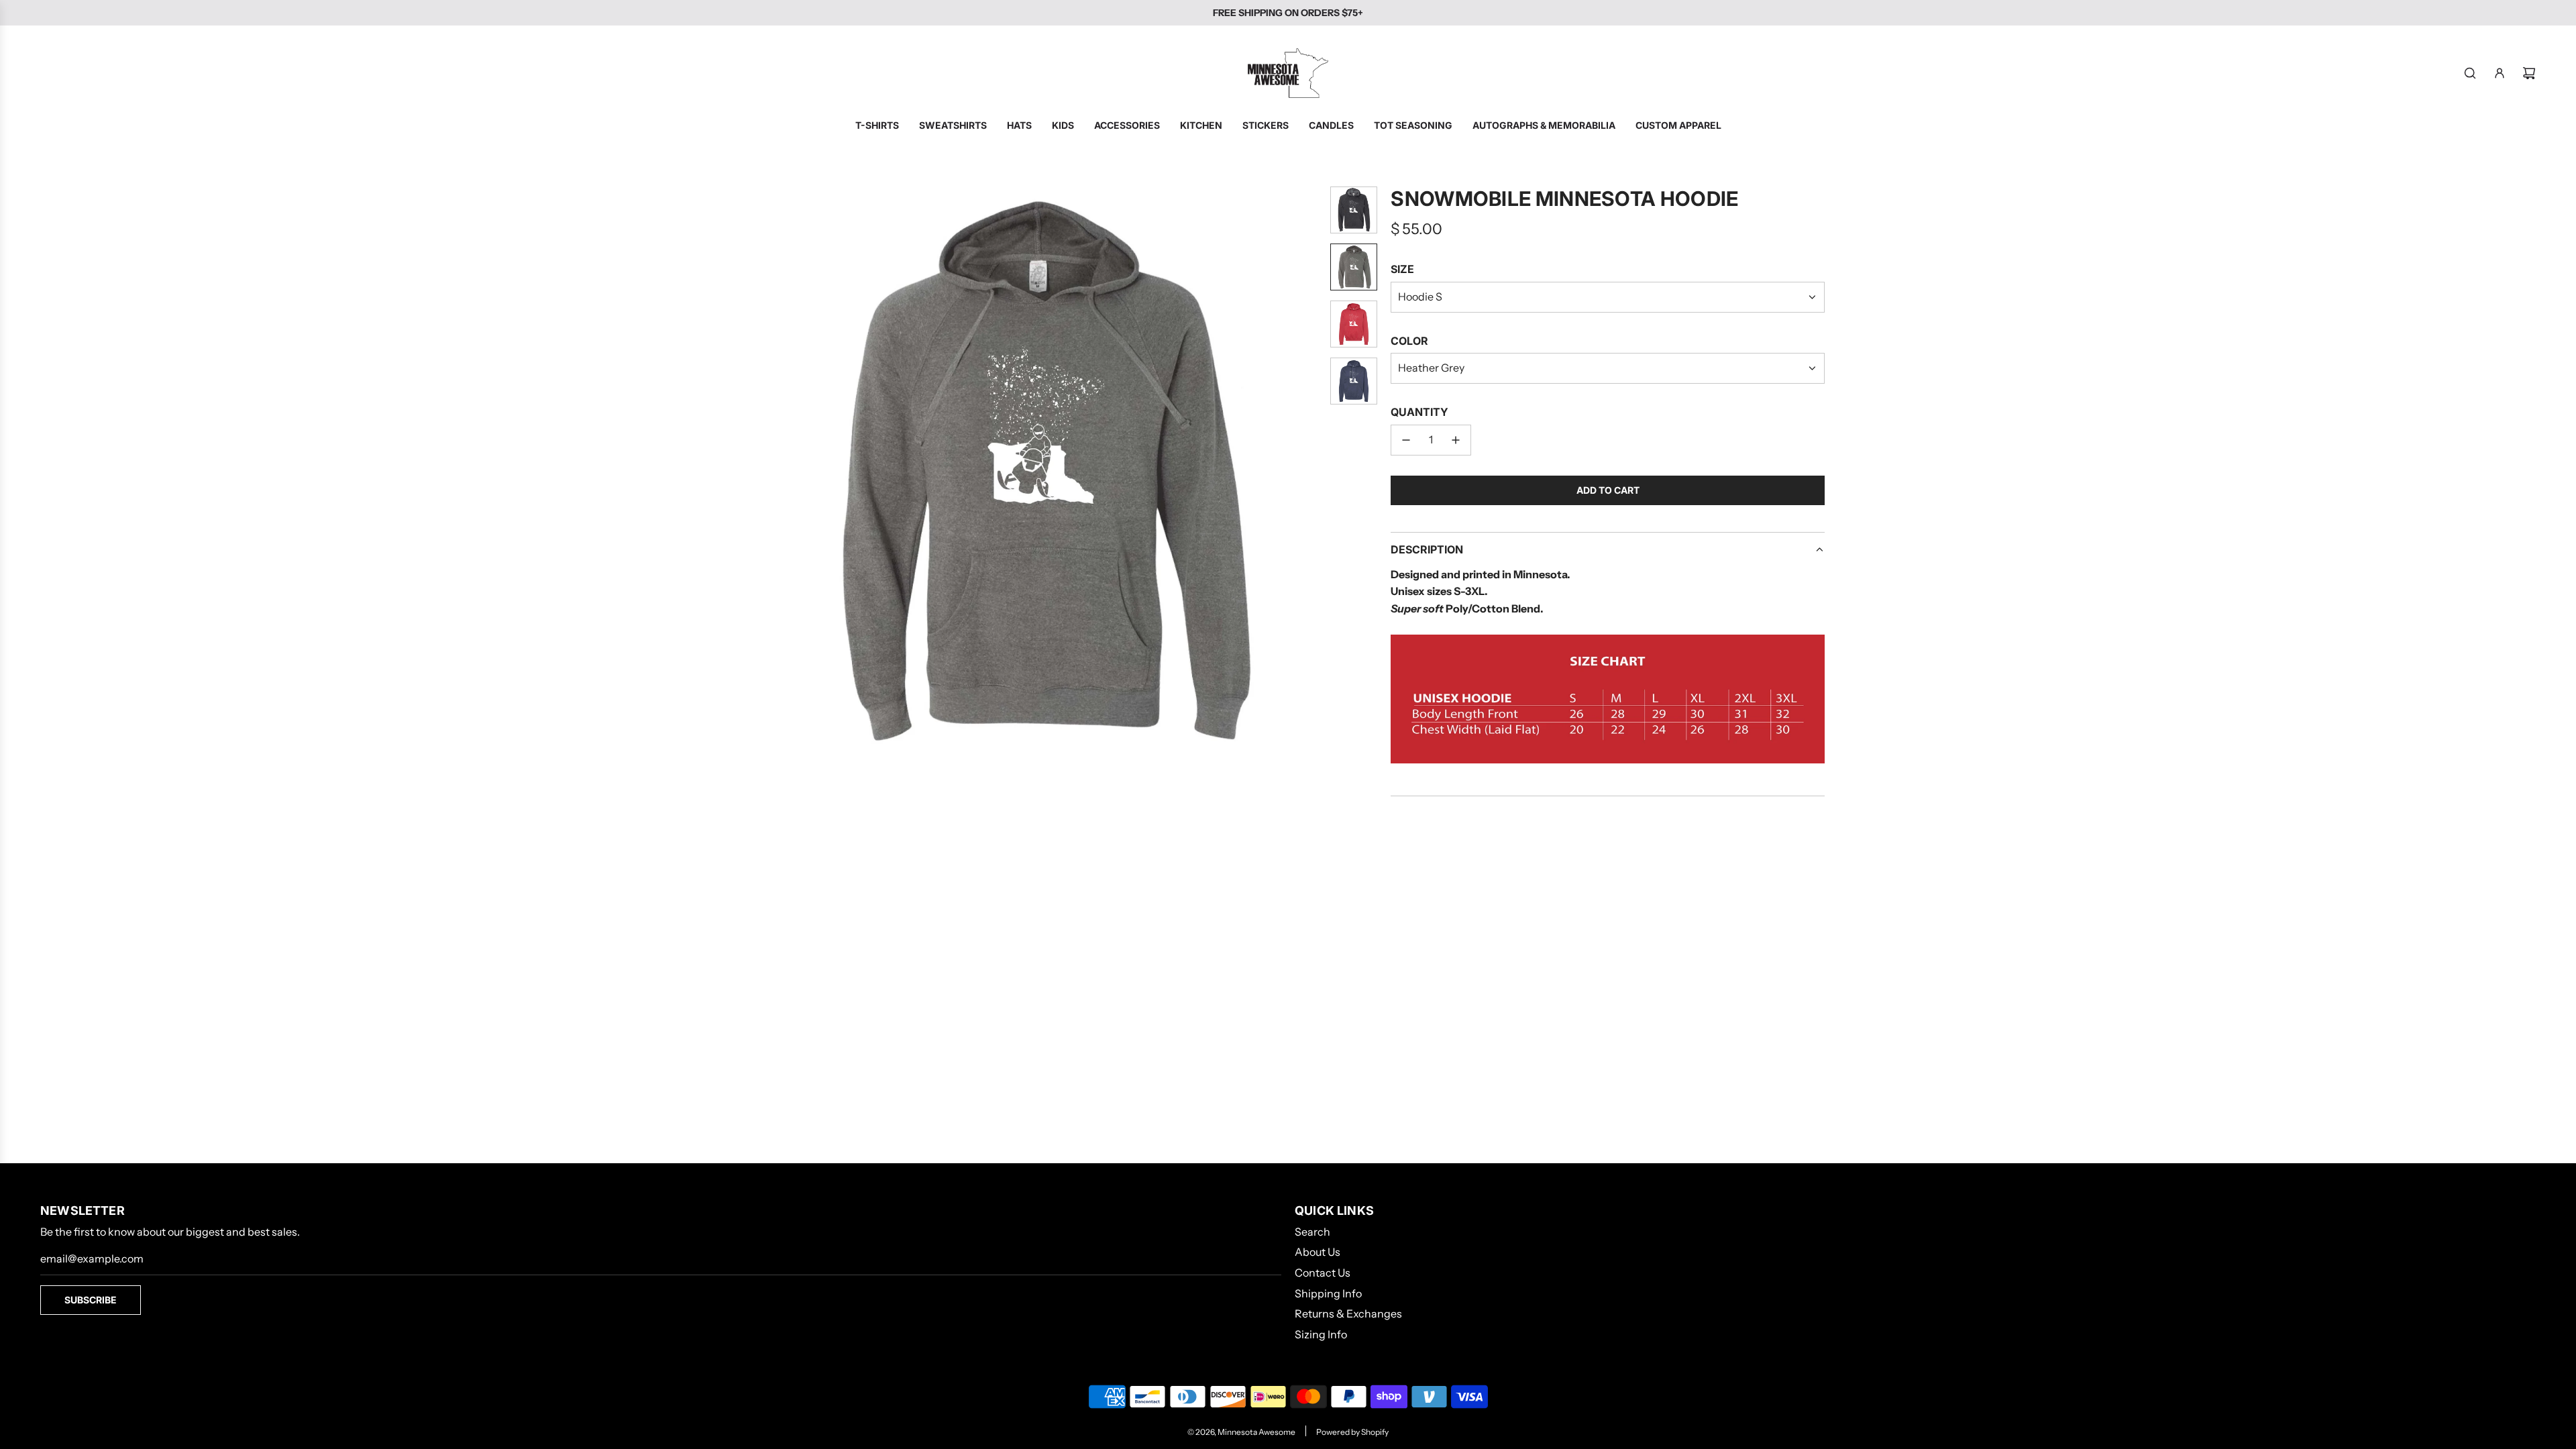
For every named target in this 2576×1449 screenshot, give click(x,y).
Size (1402, 269)
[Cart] (2529, 73)
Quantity (1419, 412)
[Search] (2470, 73)
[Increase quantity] (1456, 440)
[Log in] (2500, 73)
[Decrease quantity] (1406, 440)
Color (1409, 341)
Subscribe (91, 1300)
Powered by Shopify (1352, 1432)
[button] (762, 471)
